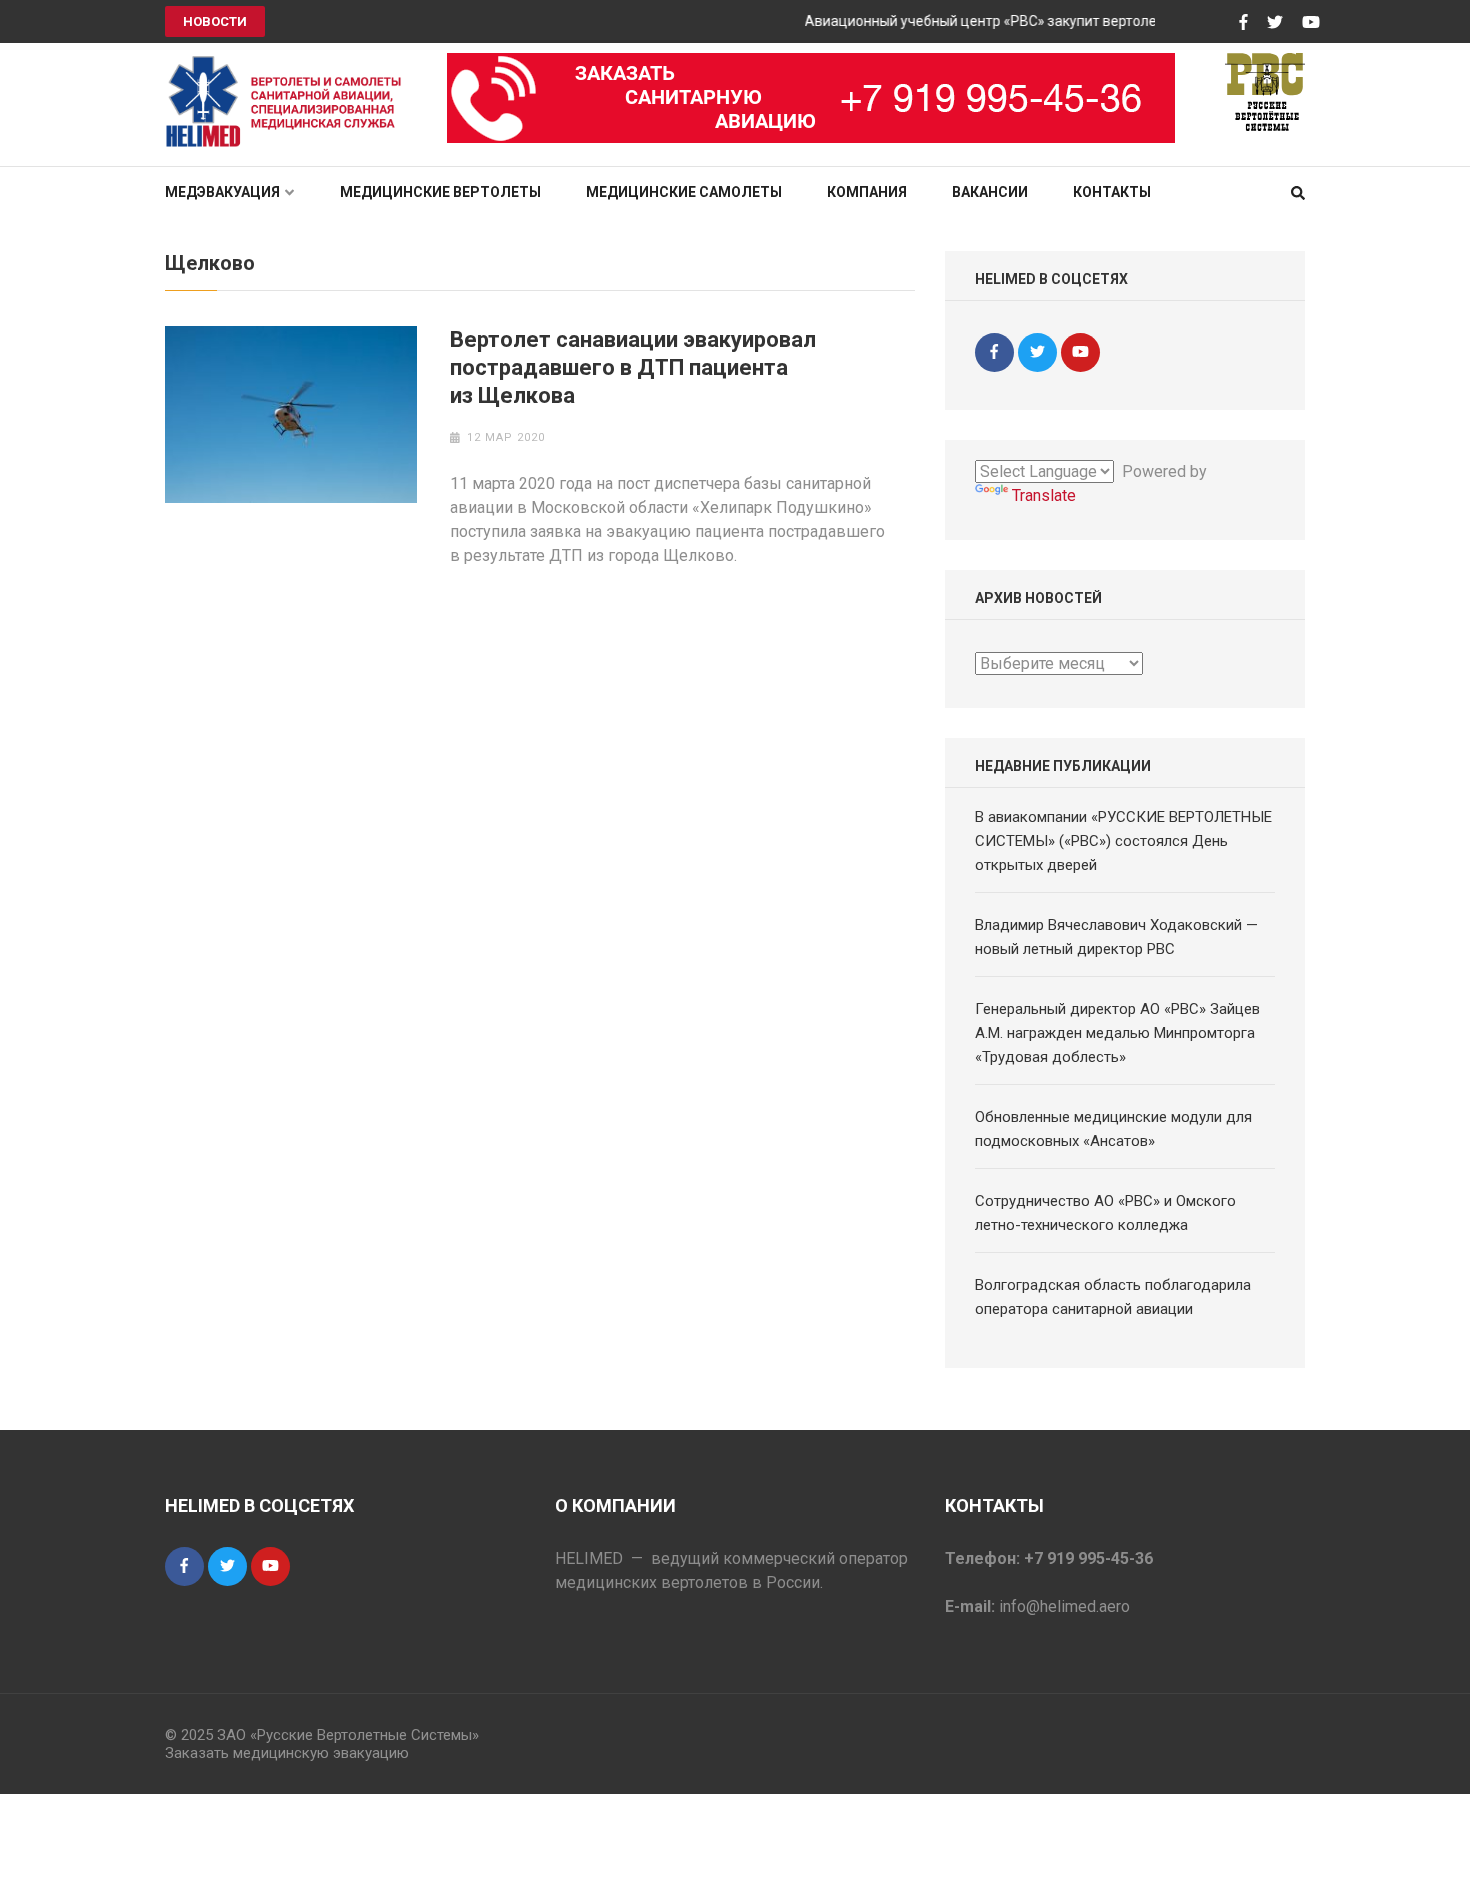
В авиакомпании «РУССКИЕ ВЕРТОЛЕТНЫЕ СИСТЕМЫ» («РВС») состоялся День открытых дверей (1123, 841)
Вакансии (990, 192)
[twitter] (1037, 352)
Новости (215, 21)
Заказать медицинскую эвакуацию (287, 1753)
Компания (867, 192)
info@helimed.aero (1064, 1606)
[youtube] (1080, 352)
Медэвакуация (222, 192)
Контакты (1112, 192)
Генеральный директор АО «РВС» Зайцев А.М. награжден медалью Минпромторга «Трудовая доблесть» (1117, 1033)
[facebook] (994, 352)
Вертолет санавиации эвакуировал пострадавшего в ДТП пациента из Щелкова (633, 367)
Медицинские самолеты (684, 192)
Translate (1044, 495)
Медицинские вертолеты (440, 192)
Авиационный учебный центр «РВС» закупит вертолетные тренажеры (1021, 21)
